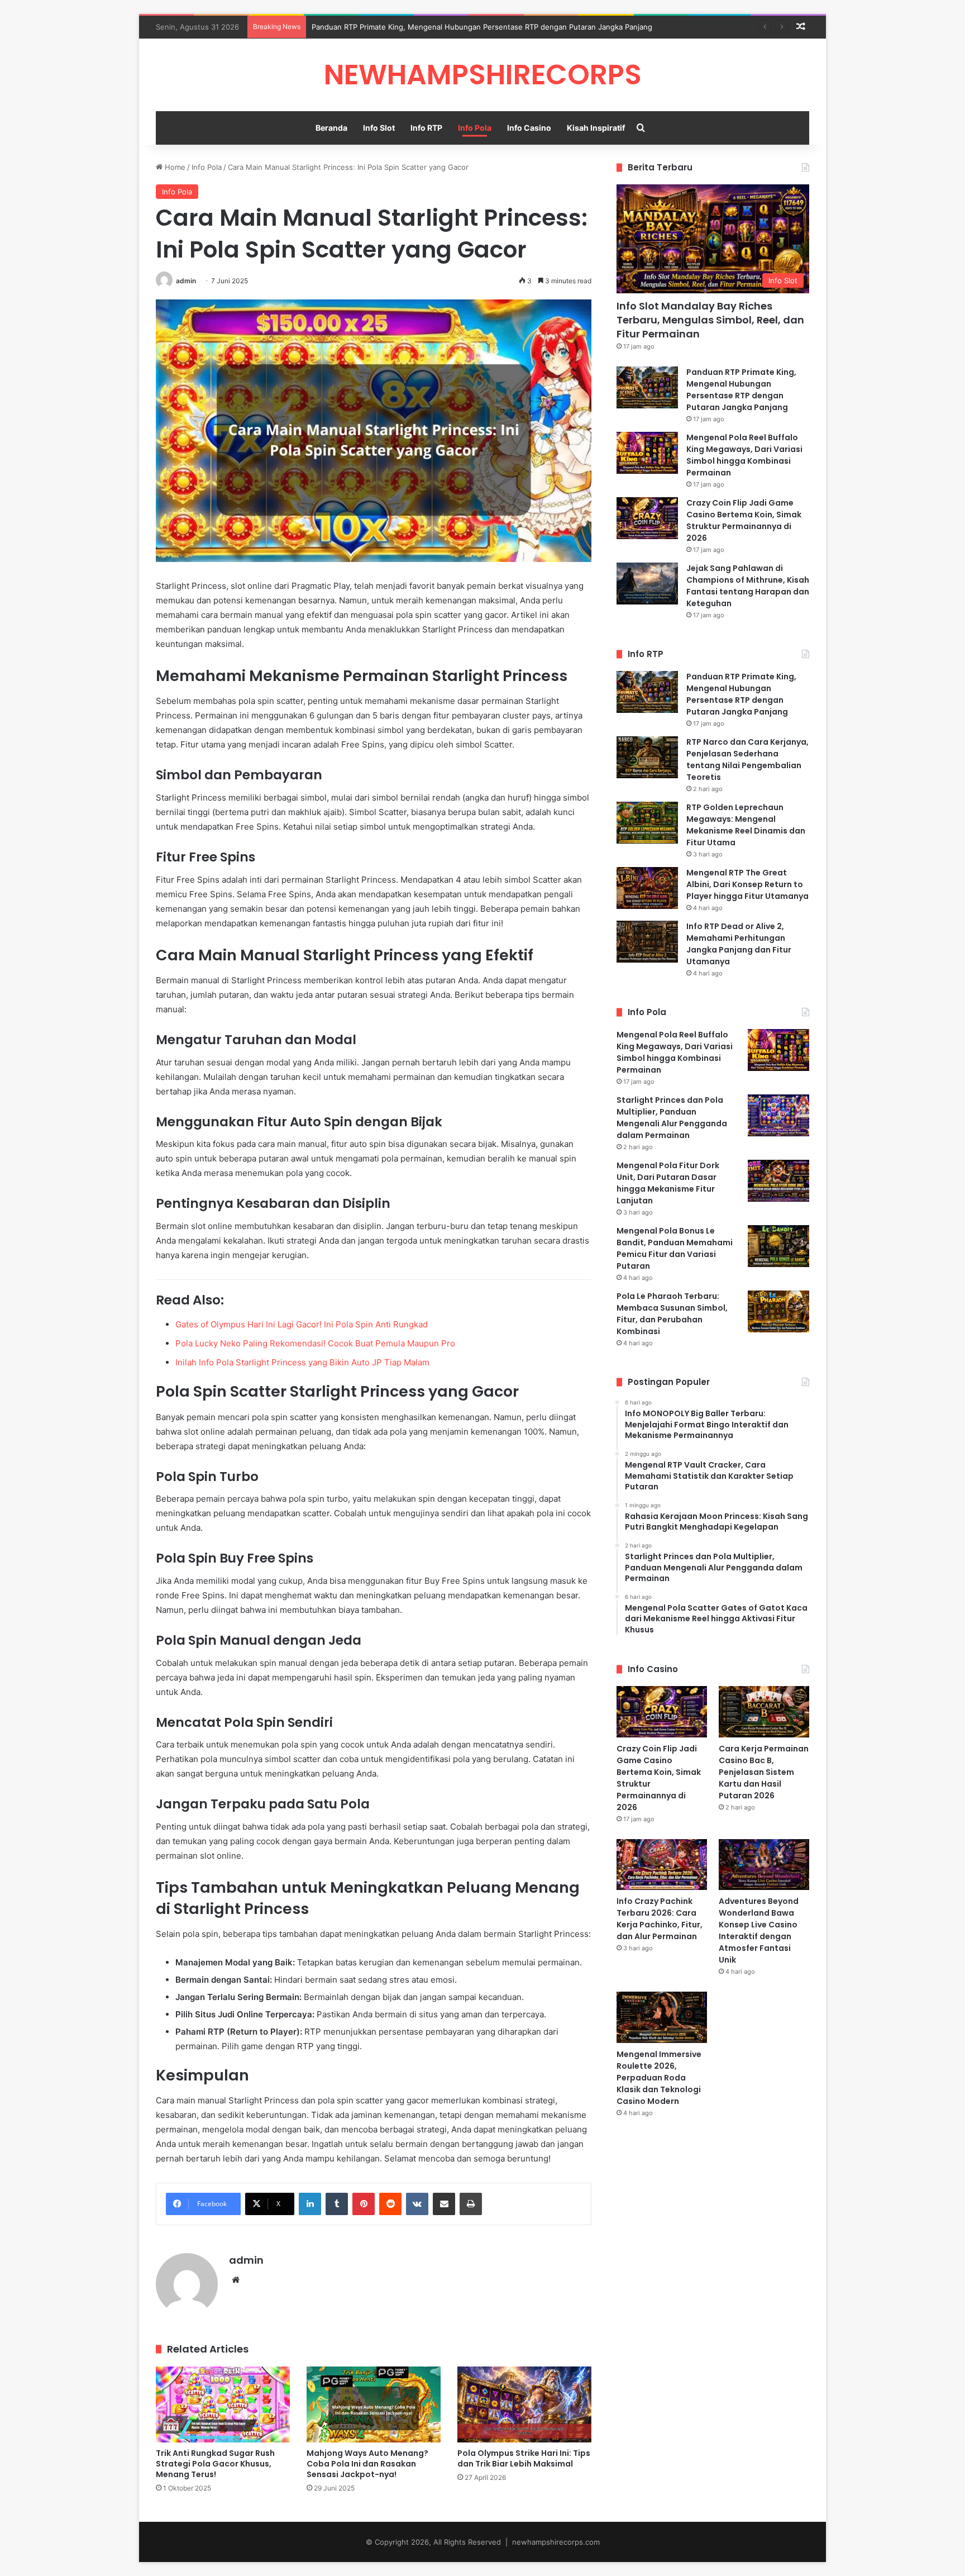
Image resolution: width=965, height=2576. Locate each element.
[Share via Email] (444, 2204)
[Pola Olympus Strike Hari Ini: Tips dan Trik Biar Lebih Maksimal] (524, 2404)
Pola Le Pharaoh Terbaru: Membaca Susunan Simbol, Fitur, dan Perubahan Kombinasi (672, 1314)
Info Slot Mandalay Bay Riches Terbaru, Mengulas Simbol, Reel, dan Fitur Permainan (710, 320)
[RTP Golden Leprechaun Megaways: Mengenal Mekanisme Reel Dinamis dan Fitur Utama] (647, 823)
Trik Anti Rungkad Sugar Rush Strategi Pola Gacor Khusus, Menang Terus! (215, 2464)
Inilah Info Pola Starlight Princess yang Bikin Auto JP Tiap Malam (302, 1362)
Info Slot (379, 128)
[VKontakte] (417, 2204)
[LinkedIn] (310, 2204)
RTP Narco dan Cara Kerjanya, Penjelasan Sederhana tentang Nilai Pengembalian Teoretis (747, 760)
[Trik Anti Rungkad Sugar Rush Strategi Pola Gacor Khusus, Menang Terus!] (223, 2404)
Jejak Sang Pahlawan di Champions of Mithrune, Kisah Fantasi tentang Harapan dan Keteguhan (748, 586)
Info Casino (529, 128)
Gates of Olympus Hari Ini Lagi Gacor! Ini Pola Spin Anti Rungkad (302, 1324)
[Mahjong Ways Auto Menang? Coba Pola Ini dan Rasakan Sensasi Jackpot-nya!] (374, 2404)
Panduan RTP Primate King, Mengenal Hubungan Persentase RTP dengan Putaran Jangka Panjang (482, 27)
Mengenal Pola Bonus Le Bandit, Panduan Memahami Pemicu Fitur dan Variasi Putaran (675, 1248)
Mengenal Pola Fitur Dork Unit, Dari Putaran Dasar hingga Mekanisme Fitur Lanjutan (668, 1183)
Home (174, 167)
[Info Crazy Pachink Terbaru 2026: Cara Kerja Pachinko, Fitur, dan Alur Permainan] (662, 1865)
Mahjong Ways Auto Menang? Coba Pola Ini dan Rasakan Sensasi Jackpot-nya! (367, 2464)
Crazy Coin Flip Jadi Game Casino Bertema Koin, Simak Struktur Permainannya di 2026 (744, 520)
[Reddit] (390, 2204)
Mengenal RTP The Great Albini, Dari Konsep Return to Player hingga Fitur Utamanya (747, 884)
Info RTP (426, 128)
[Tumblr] (337, 2204)
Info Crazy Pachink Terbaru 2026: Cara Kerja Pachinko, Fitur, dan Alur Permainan (660, 1919)
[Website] (236, 2280)
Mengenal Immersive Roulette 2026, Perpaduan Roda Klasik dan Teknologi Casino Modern (659, 2078)
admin (186, 281)
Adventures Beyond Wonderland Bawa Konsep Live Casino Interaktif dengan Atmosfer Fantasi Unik (759, 1930)
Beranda (331, 128)
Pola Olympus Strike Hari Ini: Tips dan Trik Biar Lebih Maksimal (524, 2458)
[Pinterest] (364, 2204)
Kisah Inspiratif (596, 128)
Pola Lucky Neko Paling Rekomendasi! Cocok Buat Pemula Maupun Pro (315, 1343)
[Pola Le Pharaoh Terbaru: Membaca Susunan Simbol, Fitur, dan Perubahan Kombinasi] (778, 1311)
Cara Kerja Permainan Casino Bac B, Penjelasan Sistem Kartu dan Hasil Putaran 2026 (764, 1772)
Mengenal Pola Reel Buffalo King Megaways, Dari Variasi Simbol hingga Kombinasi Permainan (744, 455)
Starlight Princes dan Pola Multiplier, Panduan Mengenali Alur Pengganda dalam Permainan (672, 1118)
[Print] (471, 2204)
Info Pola (475, 128)
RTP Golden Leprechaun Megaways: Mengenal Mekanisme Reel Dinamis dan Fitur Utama (746, 825)
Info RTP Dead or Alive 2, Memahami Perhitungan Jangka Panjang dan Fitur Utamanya (739, 944)
